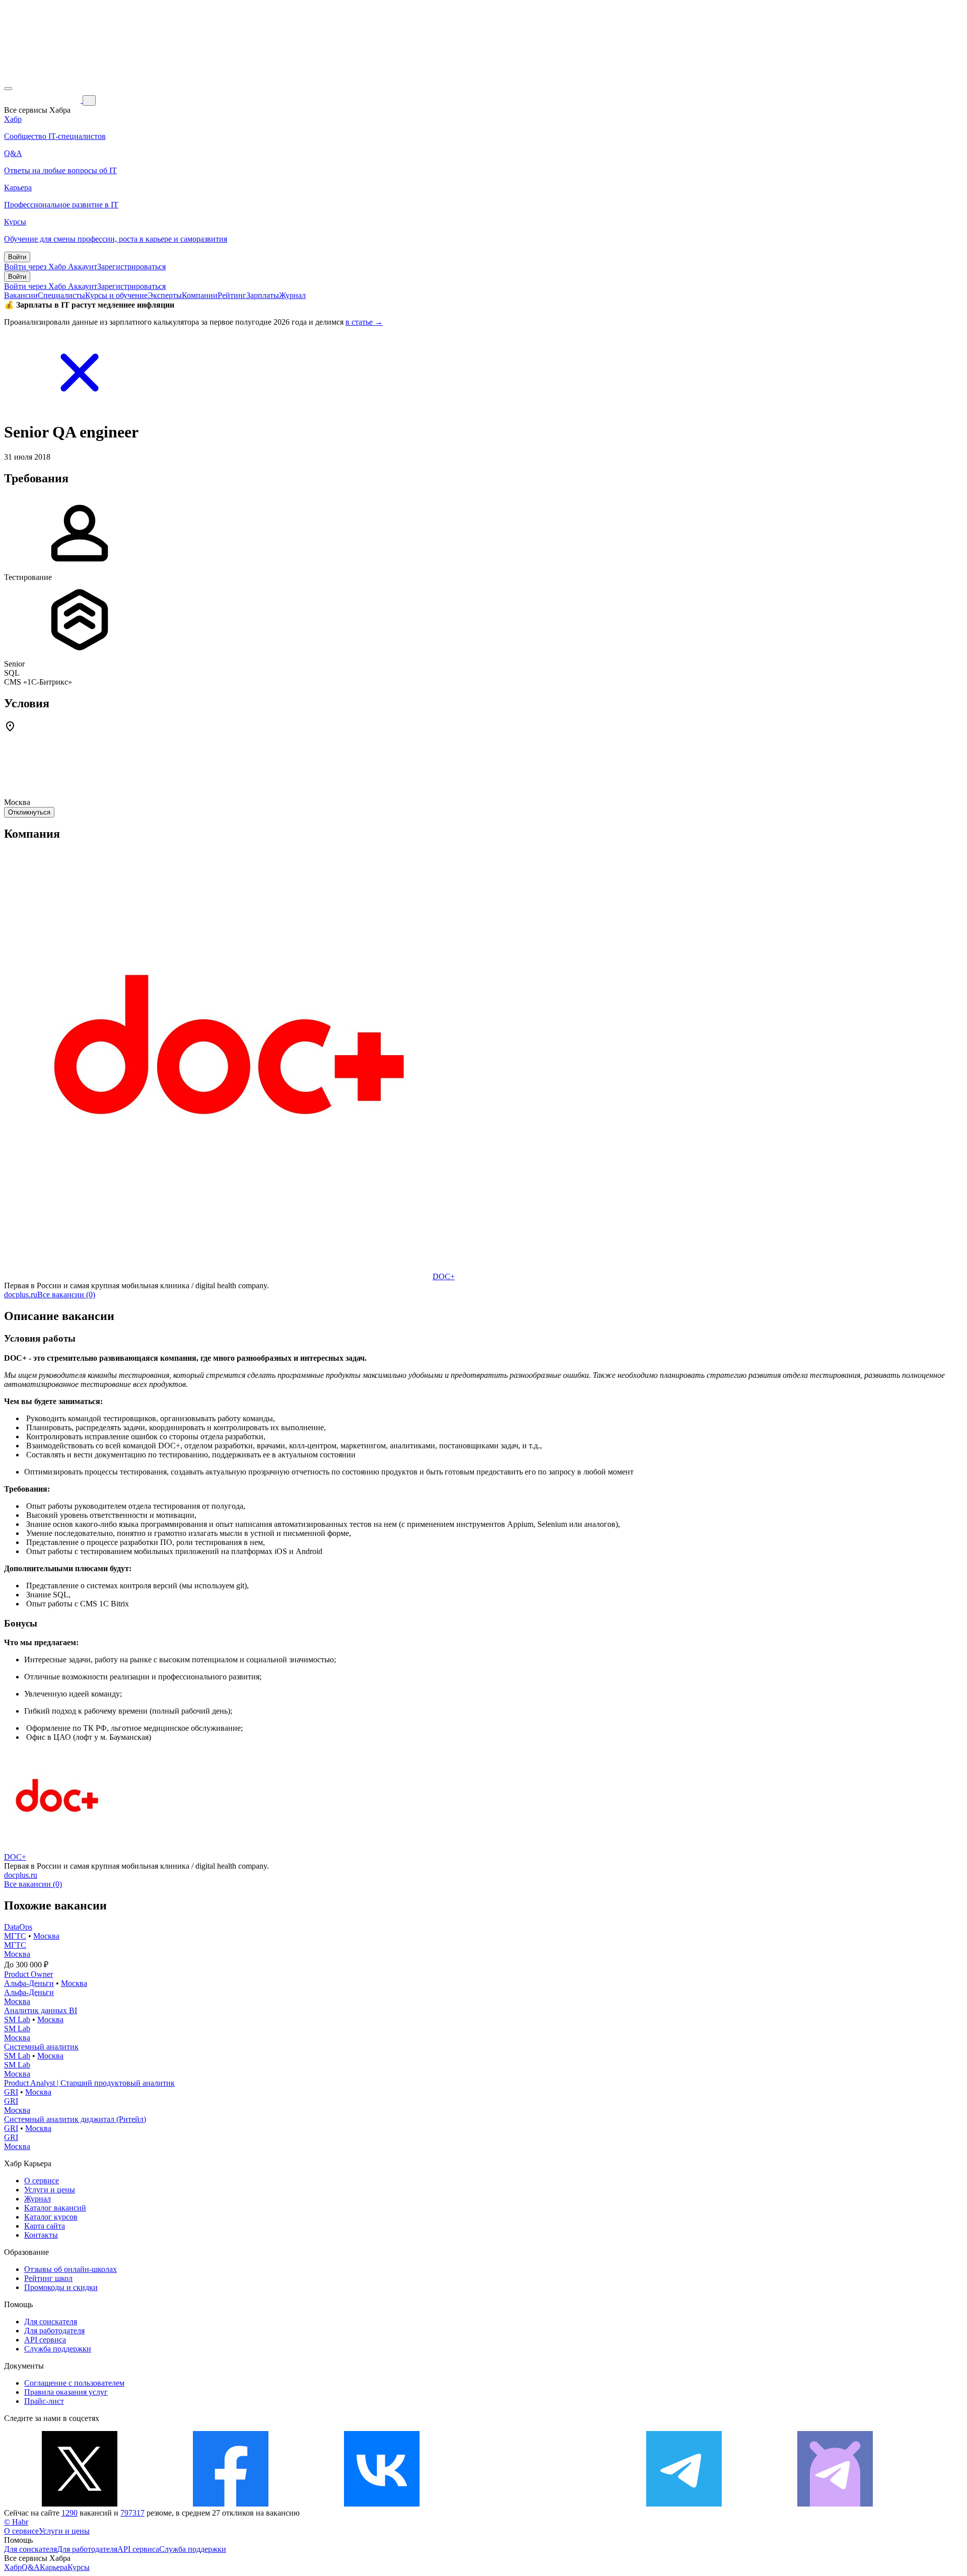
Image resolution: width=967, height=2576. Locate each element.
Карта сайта (45, 2226)
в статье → (364, 322)
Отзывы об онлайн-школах (71, 2269)
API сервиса (45, 2340)
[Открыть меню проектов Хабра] (8, 89)
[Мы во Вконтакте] (382, 2504)
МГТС (15, 1936)
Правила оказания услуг (66, 2392)
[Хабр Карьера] (43, 100)
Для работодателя (54, 2331)
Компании (200, 295)
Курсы (79, 2567)
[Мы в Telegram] (684, 2504)
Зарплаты (263, 295)
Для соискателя (51, 2322)
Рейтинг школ (48, 2278)
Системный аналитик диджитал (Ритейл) (75, 2119)
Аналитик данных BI (41, 2010)
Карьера (54, 2567)
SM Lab (17, 2019)
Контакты (41, 2235)
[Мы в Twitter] (80, 2504)
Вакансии (21, 295)
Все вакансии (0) (66, 1295)
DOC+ (444, 1276)
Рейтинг (232, 295)
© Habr (16, 2522)
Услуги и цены (50, 2190)
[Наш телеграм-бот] (835, 2504)
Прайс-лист (44, 2401)
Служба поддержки (58, 2349)
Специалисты (61, 295)
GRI (11, 2092)
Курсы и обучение (116, 295)
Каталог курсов (51, 2217)
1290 (70, 2513)
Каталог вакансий (55, 2208)
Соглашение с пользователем (74, 2383)
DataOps (18, 1927)
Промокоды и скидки (61, 2287)
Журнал (292, 295)
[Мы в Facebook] (231, 2504)
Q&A (31, 2567)
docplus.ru (21, 1295)
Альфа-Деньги (29, 1983)
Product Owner (28, 1974)
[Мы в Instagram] (533, 2504)
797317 (132, 2513)
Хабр (13, 2567)
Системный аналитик (41, 2047)
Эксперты (165, 295)
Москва (46, 1936)
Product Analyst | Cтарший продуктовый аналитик (89, 2083)
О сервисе (42, 2181)
